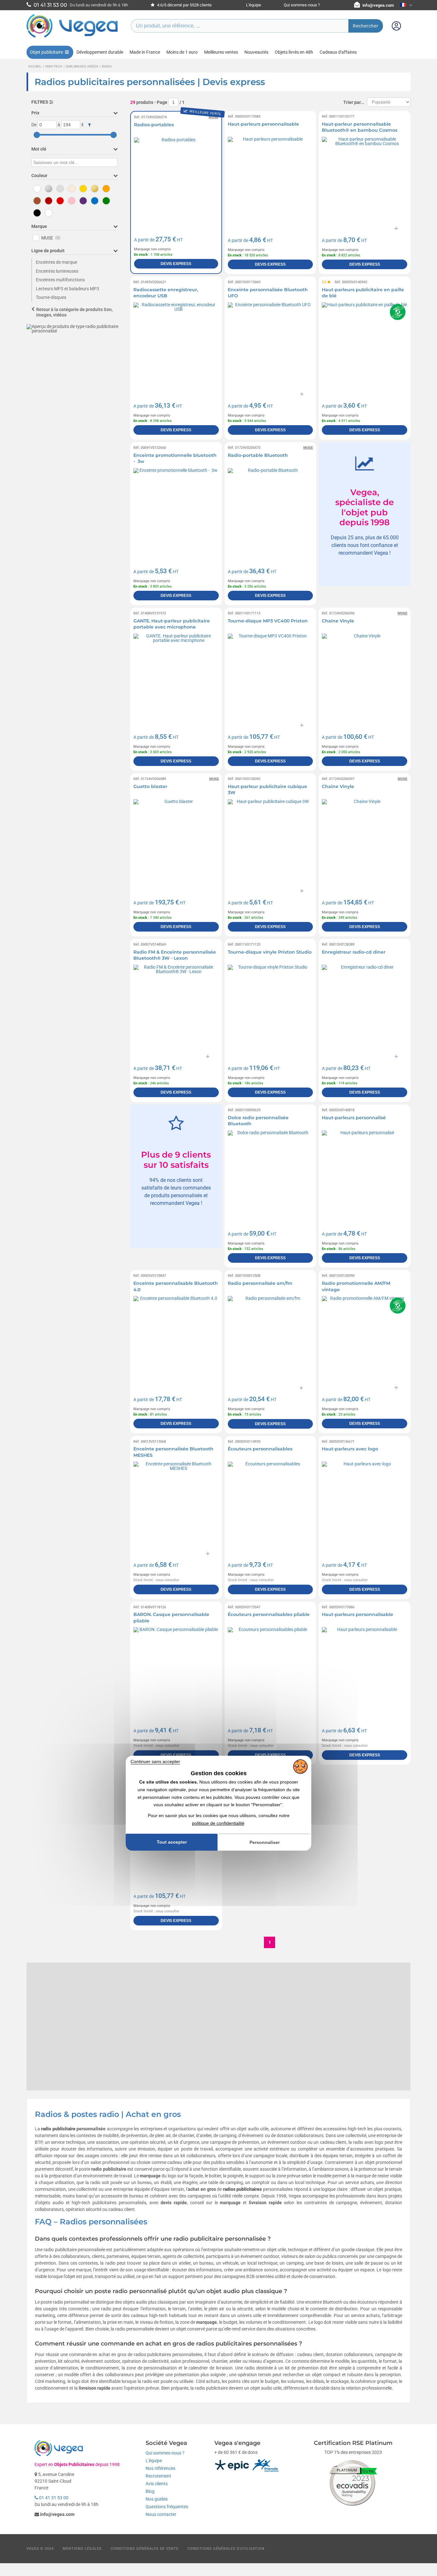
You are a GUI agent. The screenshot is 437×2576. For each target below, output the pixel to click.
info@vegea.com (378, 5)
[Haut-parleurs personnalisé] (365, 1173)
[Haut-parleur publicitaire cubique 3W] (270, 842)
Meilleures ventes (221, 52)
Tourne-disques (51, 297)
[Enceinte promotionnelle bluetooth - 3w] (176, 511)
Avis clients (157, 2484)
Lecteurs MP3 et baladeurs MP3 (68, 289)
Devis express (176, 264)
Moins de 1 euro (182, 52)
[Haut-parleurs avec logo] (365, 1504)
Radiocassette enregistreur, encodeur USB (166, 293)
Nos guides (157, 2499)
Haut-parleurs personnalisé (354, 1118)
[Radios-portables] (176, 180)
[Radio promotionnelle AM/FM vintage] (365, 1339)
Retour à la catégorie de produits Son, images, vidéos (74, 312)
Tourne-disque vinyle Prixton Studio (270, 952)
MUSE (51, 238)
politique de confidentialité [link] (218, 1823)
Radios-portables (154, 125)
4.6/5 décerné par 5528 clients (184, 5)
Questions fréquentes (167, 2507)
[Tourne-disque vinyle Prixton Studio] (270, 1007)
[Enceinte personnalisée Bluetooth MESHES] (176, 1504)
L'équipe (254, 5)
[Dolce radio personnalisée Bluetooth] (270, 1173)
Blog (150, 2491)
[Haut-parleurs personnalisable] (270, 180)
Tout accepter (172, 1842)
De (34, 125)
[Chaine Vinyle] (365, 676)
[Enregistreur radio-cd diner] (365, 1007)
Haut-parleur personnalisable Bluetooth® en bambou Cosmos (360, 127)
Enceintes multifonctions (60, 280)
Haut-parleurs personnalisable (263, 124)
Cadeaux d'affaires (338, 52)
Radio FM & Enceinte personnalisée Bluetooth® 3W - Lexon (175, 955)
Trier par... (354, 102)
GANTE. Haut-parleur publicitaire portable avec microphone (172, 624)
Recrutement (158, 2476)
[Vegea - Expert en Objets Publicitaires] (72, 37)
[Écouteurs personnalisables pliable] (270, 1670)
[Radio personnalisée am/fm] (270, 1339)
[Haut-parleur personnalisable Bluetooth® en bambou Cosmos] (365, 180)
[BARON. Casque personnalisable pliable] (176, 1670)
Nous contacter (161, 2514)
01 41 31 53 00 (53, 2498)
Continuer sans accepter (155, 1761)
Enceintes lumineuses (57, 271)
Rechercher (366, 26)
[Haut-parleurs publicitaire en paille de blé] (365, 345)
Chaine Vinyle (338, 621)
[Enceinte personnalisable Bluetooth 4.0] (176, 1339)
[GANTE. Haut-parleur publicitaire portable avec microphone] (176, 676)
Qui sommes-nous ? (302, 5)
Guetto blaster (150, 786)
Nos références (160, 2468)
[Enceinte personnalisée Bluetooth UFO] (270, 345)
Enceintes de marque (56, 262)
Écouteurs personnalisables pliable (269, 1614)
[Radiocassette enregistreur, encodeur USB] (176, 345)
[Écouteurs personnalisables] (270, 1504)
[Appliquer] (89, 125)
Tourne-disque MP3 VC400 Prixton (268, 621)
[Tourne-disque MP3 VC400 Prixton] (270, 676)
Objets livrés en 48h (294, 52)
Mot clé (39, 149)
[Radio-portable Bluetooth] (270, 511)
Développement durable (100, 52)
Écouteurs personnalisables (260, 1449)
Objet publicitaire (46, 52)
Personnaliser (265, 1842)
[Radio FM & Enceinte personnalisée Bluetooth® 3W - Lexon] (176, 1007)
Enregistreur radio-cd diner (354, 952)
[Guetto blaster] (176, 842)
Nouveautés (256, 52)
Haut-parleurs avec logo (350, 1449)
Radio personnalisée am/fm (260, 1283)
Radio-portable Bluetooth (258, 455)
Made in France (145, 52)
